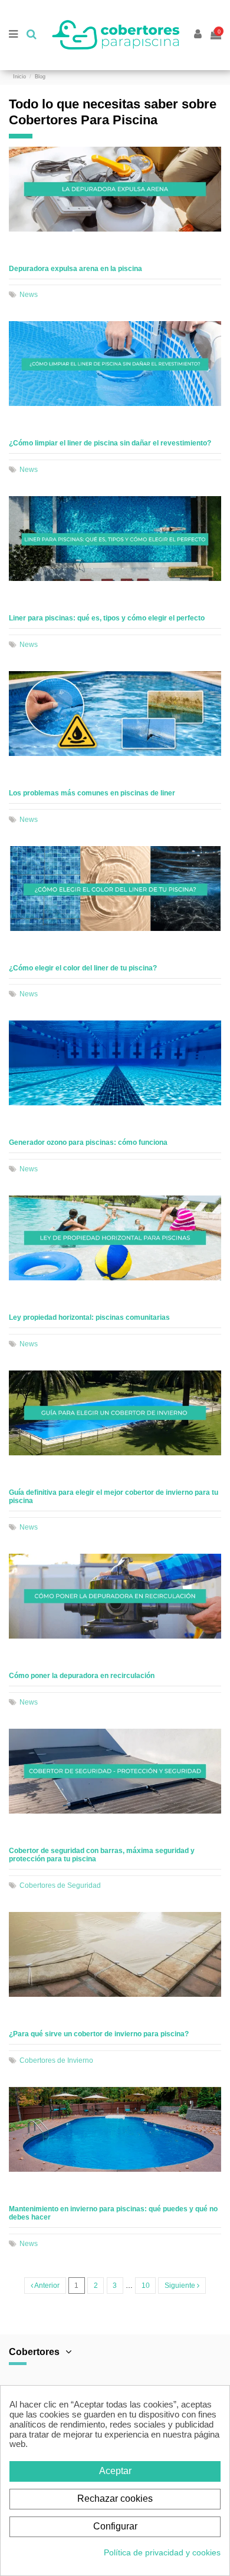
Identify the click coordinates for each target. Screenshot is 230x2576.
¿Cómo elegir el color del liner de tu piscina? (83, 968)
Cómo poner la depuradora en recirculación (82, 1676)
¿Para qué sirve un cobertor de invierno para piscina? (99, 2034)
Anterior (46, 2286)
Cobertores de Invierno (56, 2060)
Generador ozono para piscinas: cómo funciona (88, 1142)
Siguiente (181, 2286)
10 (146, 2286)
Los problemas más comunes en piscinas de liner (92, 793)
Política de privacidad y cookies (162, 2552)
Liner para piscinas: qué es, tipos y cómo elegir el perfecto (107, 618)
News (29, 295)
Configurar (115, 2526)
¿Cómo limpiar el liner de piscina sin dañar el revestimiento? (110, 443)
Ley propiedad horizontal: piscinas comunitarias (89, 1317)
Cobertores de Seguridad (60, 1885)
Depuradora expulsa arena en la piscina (75, 269)
